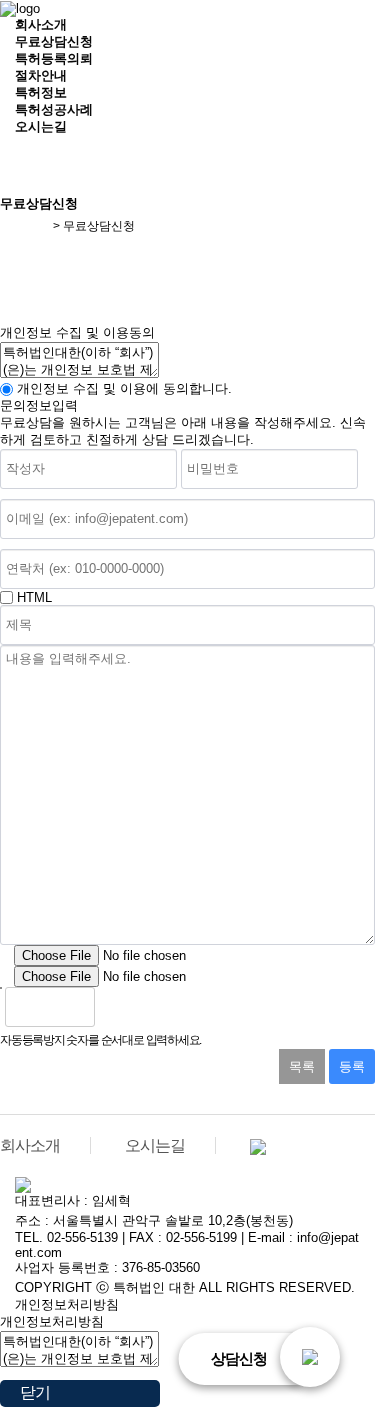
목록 (302, 1066)
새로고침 (163, 1007)
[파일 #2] (5, 976)
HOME (32, 226)
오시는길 (41, 126)
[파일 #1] (5, 955)
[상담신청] (310, 1357)
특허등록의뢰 (54, 58)
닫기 (35, 1392)
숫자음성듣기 (119, 1007)
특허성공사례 (54, 109)
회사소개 (41, 24)
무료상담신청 (54, 41)
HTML (34, 597)
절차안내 (41, 75)
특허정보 (41, 92)
